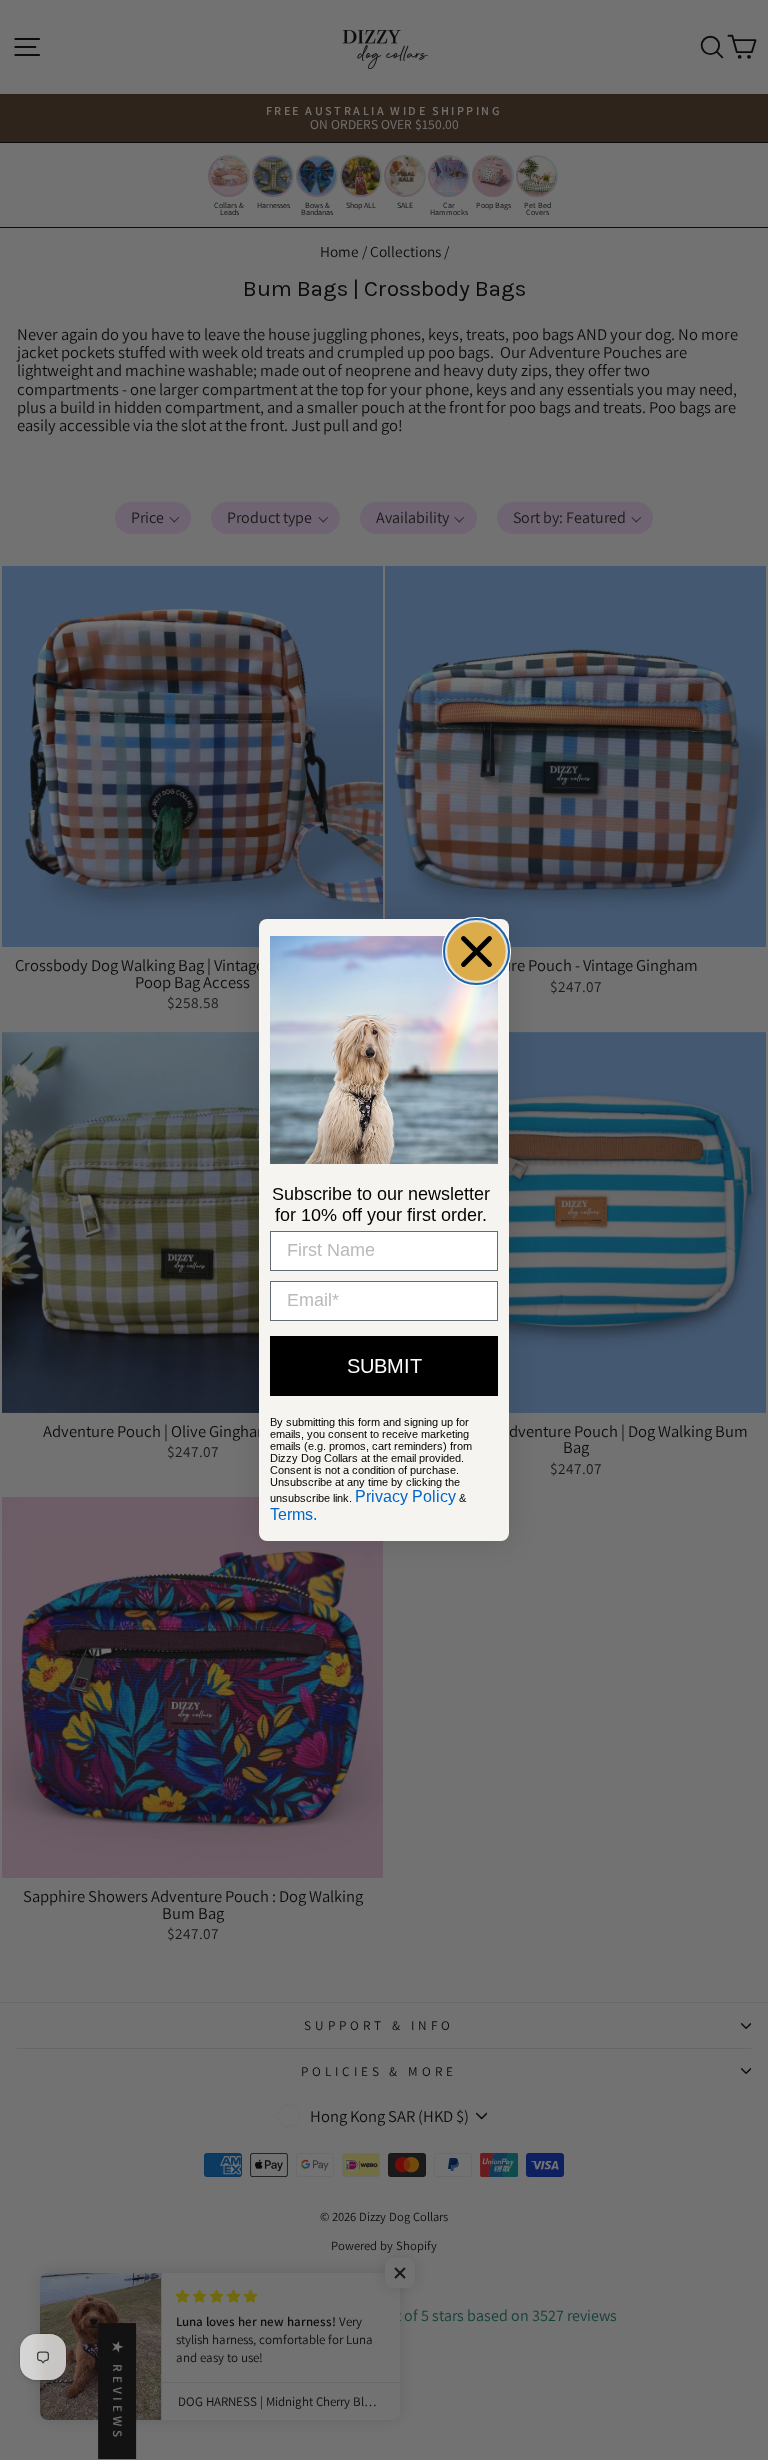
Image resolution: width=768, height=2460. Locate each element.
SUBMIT (384, 1366)
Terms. (293, 1514)
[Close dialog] (476, 951)
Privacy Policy (405, 1496)
